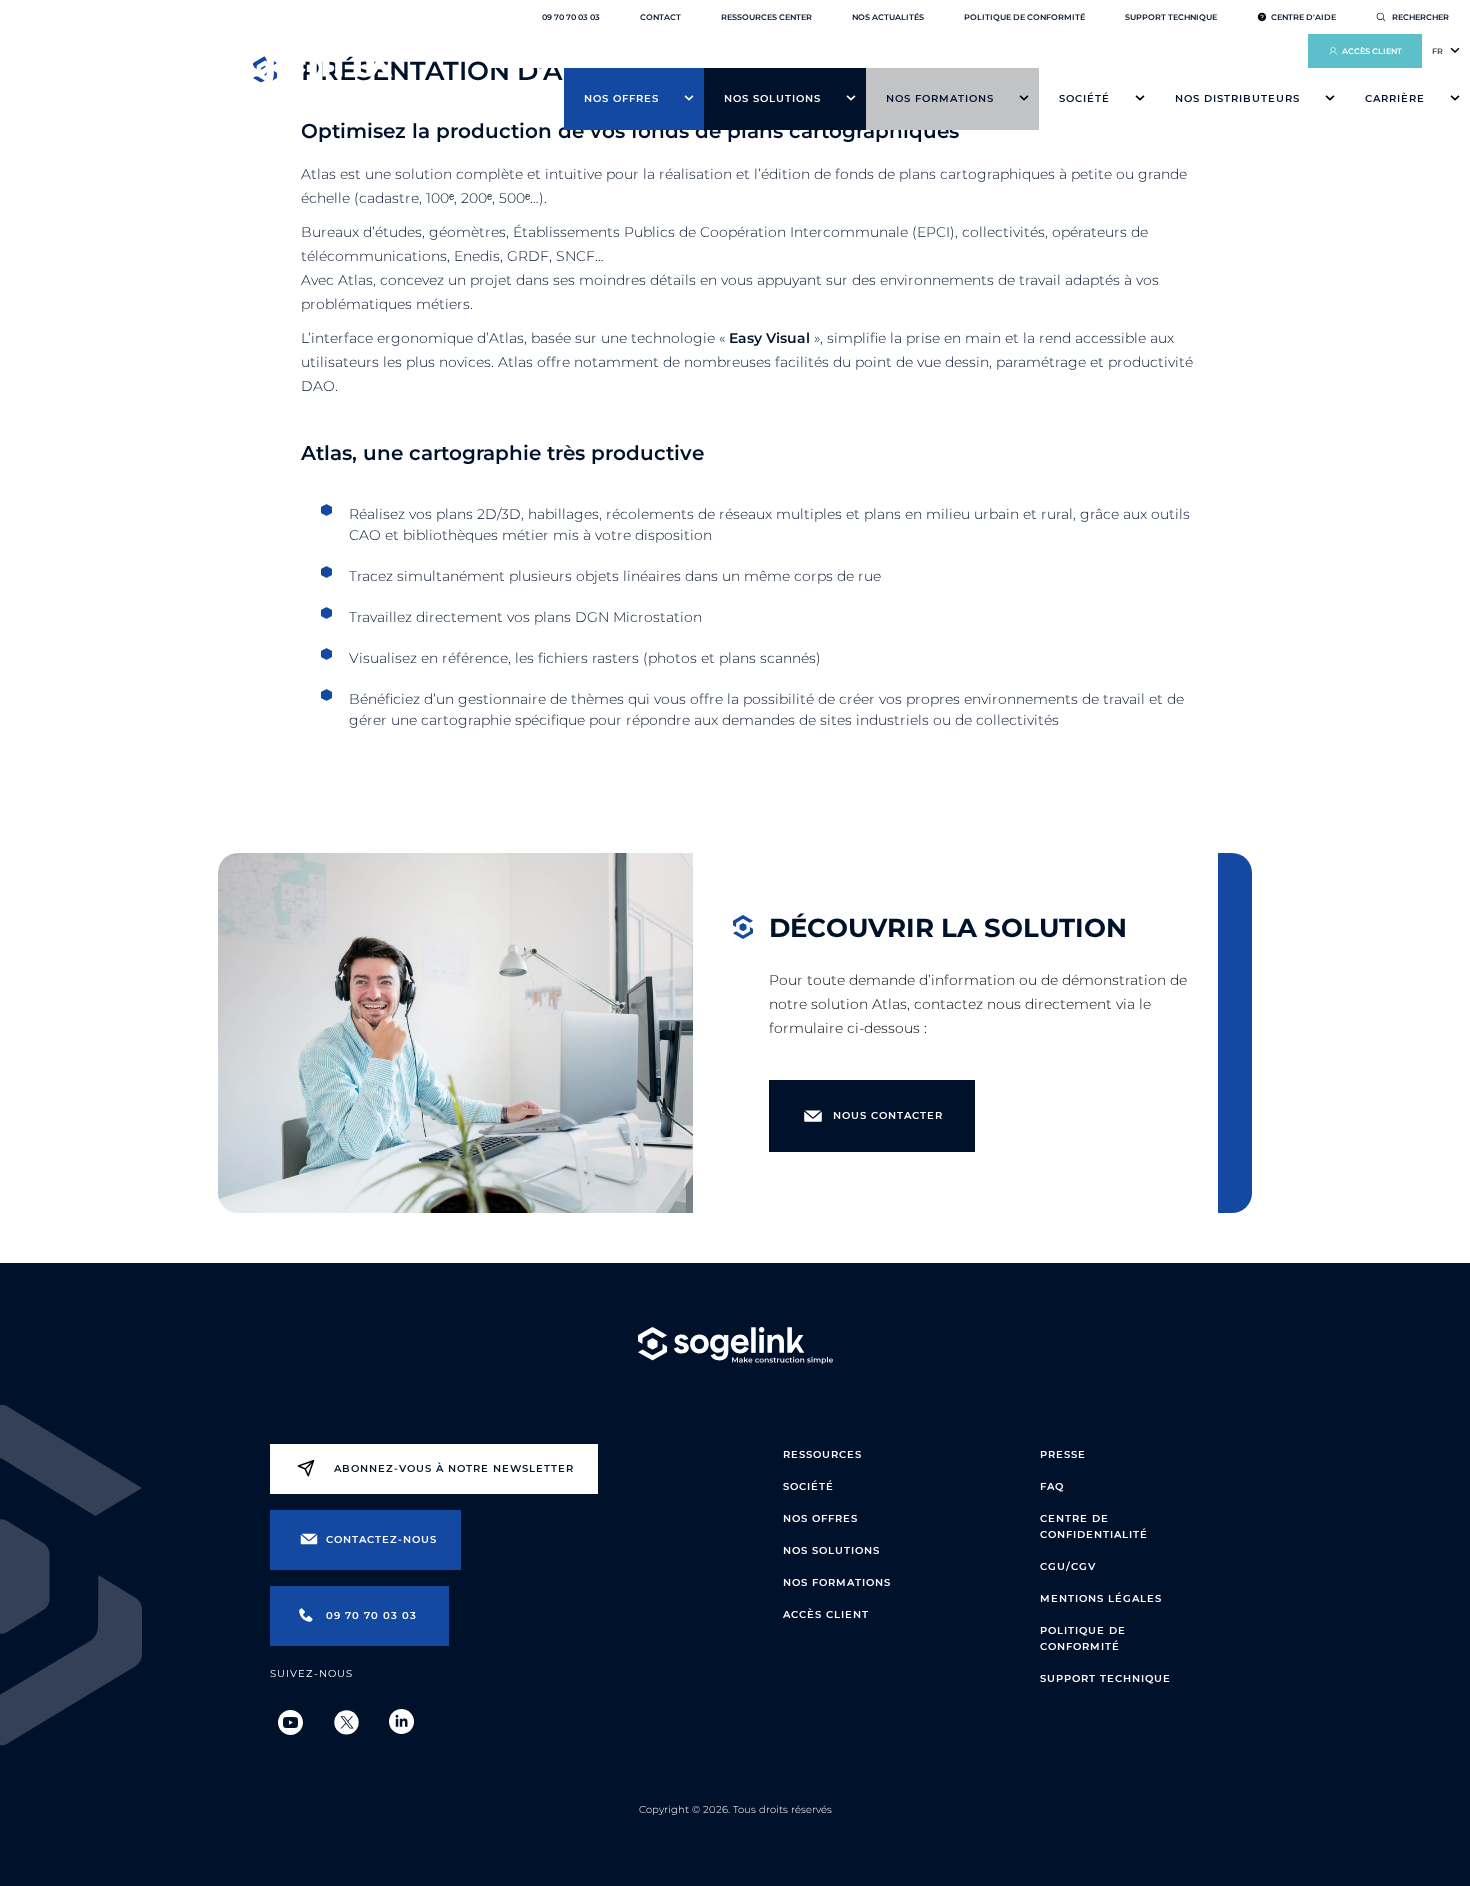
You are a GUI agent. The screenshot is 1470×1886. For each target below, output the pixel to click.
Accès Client (826, 1614)
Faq (1052, 1486)
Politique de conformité (1024, 17)
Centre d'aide (1303, 17)
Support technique (1171, 17)
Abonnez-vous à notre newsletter (454, 1468)
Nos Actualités (888, 17)
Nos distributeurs (1237, 98)
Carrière (1395, 98)
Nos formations (940, 98)
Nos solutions (772, 98)
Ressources (822, 1454)
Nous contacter (888, 1115)
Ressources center (766, 17)
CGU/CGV (1068, 1566)
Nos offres (621, 98)
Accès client (1372, 51)
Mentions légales (1101, 1598)
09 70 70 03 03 (571, 17)
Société (1084, 98)
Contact (660, 17)
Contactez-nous (381, 1539)
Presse (1063, 1454)
